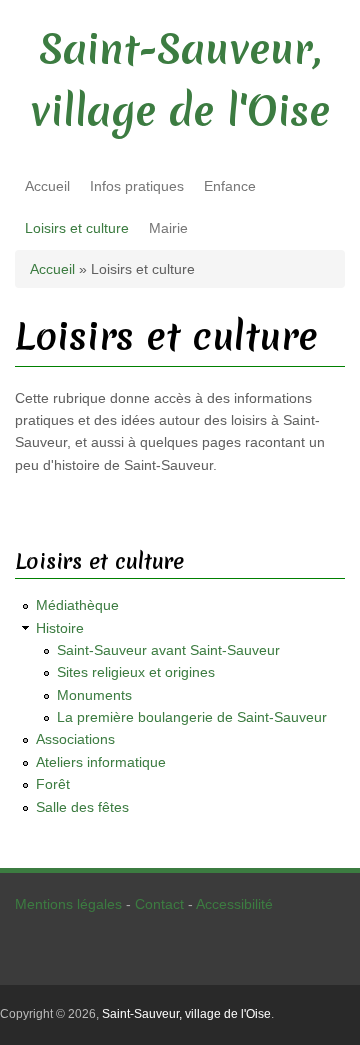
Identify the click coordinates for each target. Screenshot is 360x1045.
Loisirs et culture (77, 228)
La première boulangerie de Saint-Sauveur (192, 717)
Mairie (168, 228)
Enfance (230, 186)
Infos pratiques (137, 186)
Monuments (94, 695)
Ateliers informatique (101, 762)
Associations (75, 739)
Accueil (47, 186)
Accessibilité (234, 904)
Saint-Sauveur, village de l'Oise (186, 1014)
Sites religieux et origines (136, 672)
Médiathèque (77, 605)
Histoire (60, 628)
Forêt (53, 784)
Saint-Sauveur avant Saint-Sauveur (168, 650)
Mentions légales (68, 904)
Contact (159, 904)
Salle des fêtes (82, 807)
